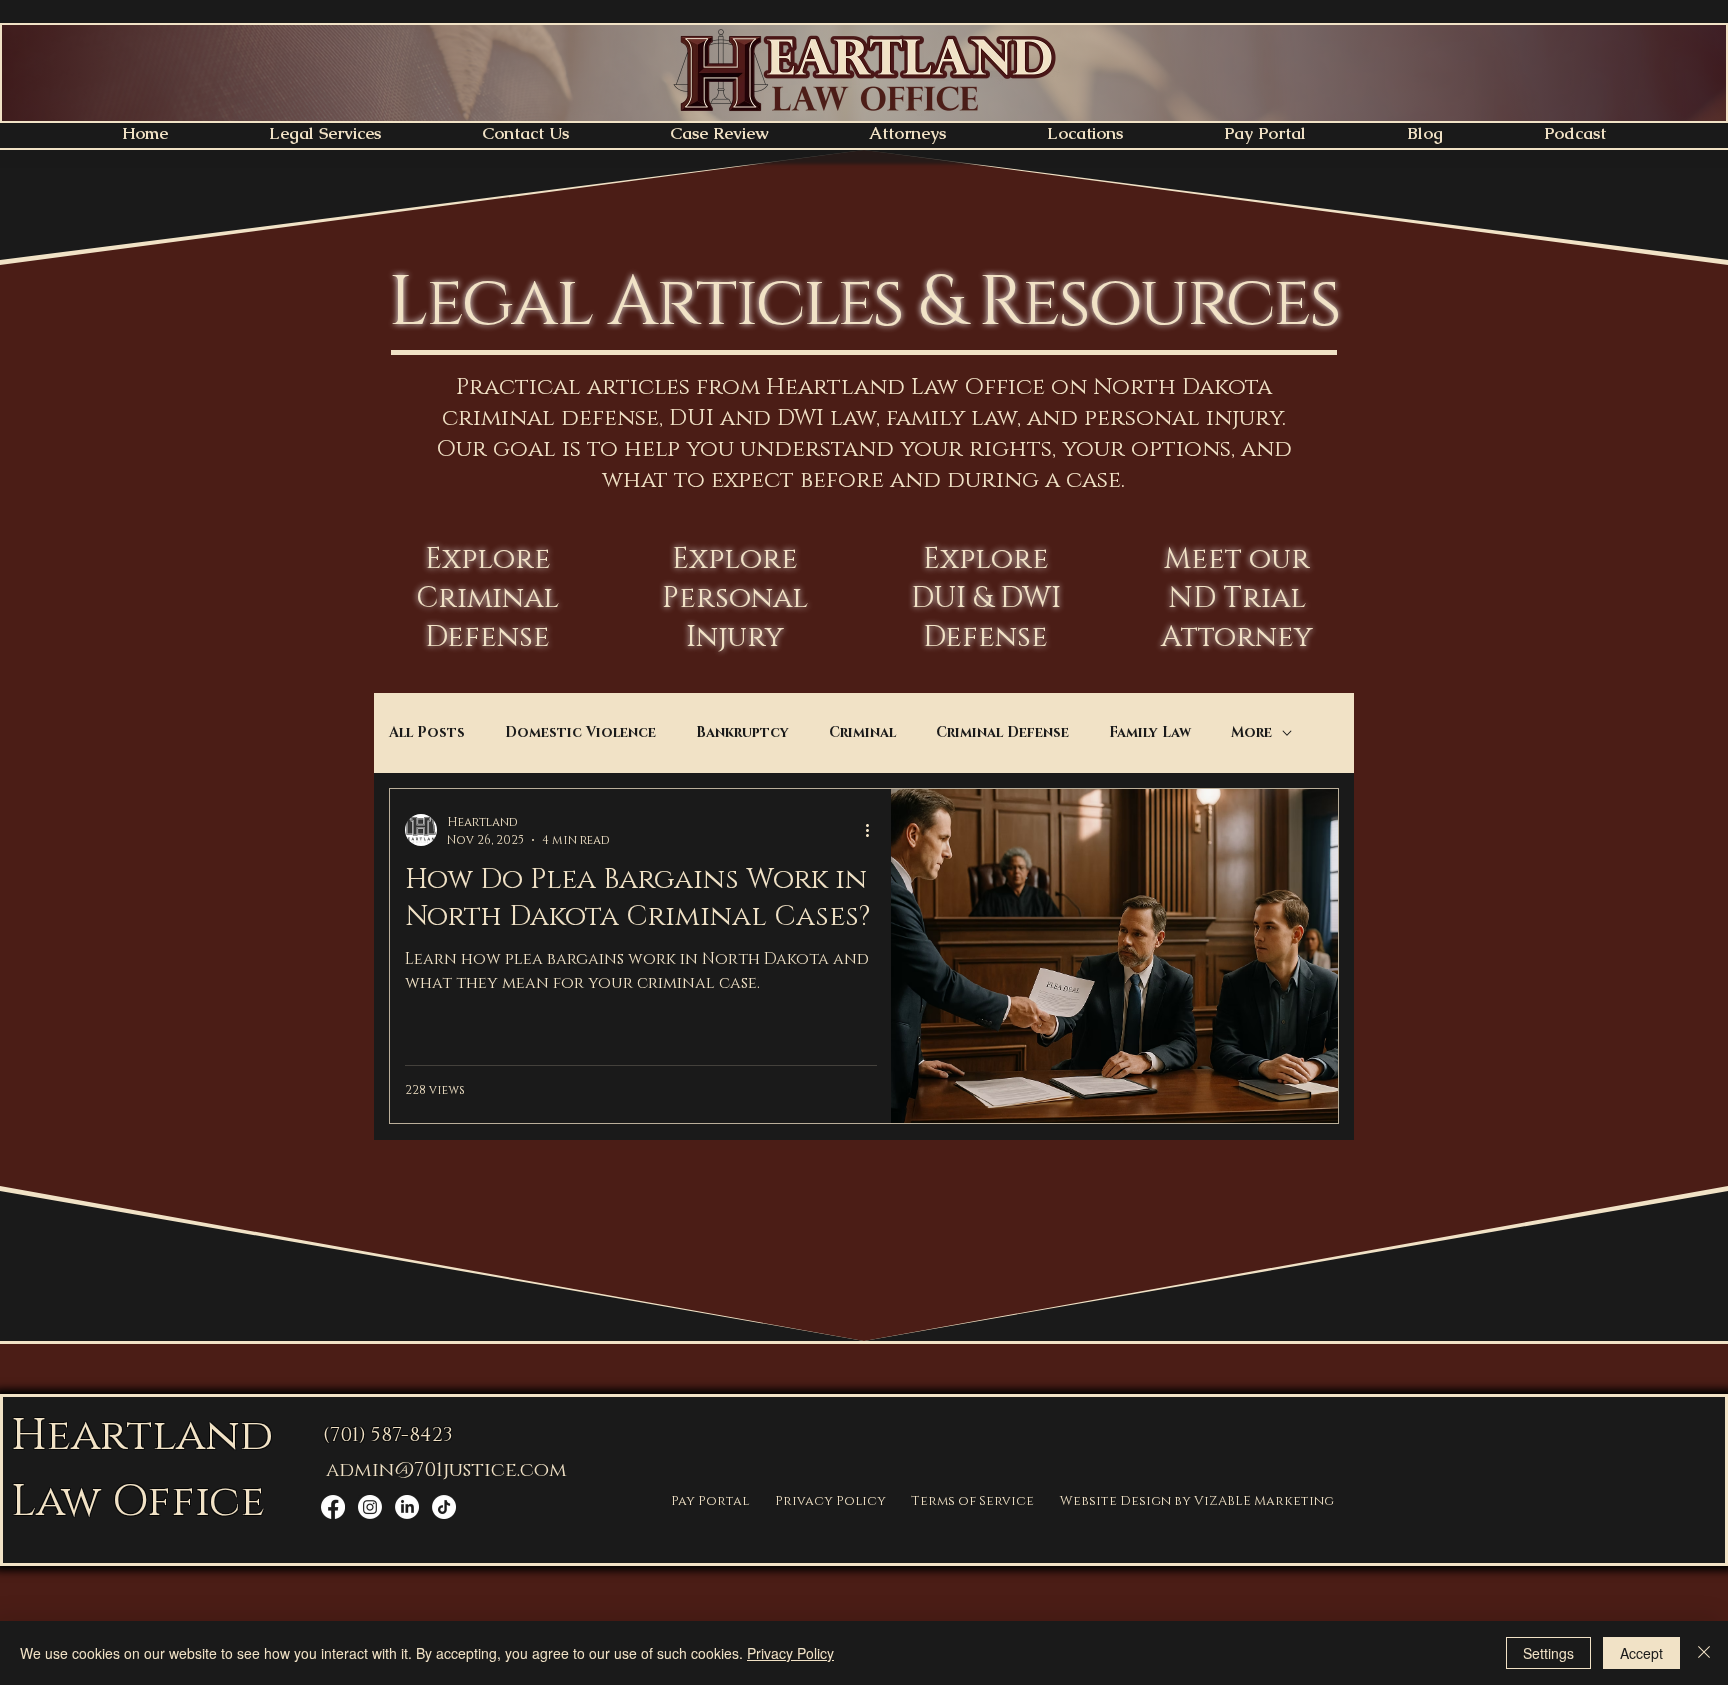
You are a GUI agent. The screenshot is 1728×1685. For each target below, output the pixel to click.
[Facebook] (333, 1507)
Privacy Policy (790, 1653)
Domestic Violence (580, 732)
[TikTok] (444, 1507)
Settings (1548, 1653)
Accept (1641, 1653)
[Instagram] (370, 1507)
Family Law (1150, 732)
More (1251, 732)
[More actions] (874, 830)
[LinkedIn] (407, 1507)
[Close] (1704, 1653)
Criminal (862, 732)
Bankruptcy (742, 732)
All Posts (427, 732)
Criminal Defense (1002, 732)
